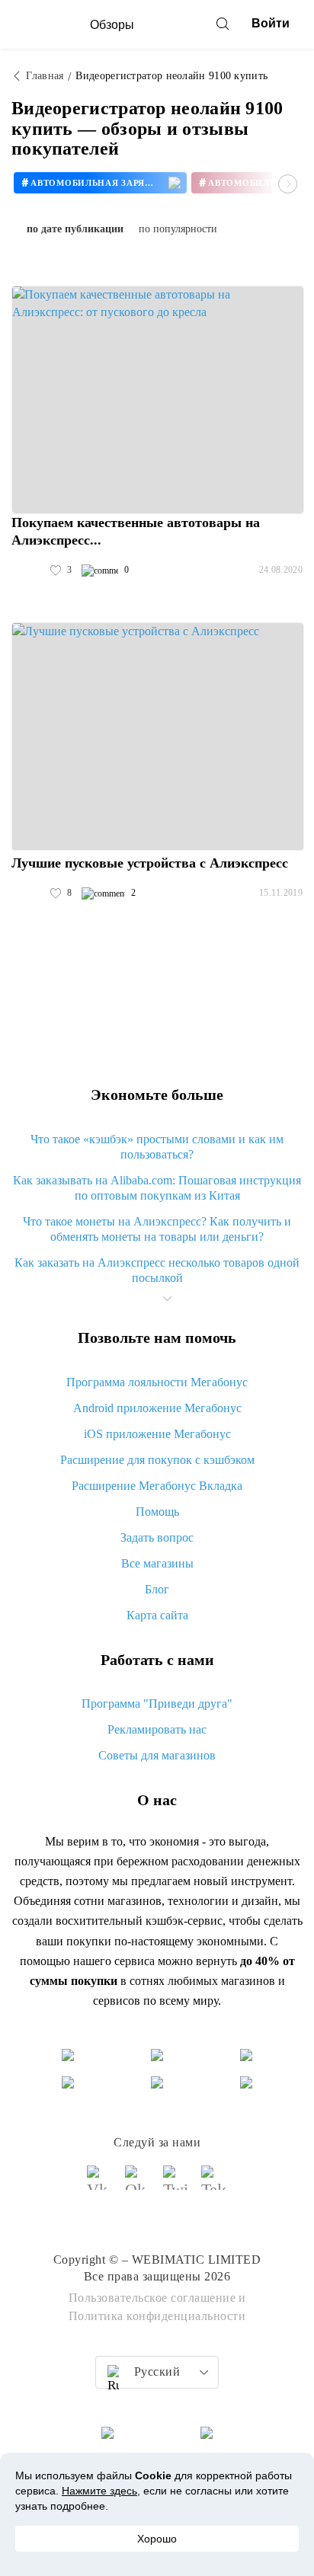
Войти (271, 23)
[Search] (223, 24)
